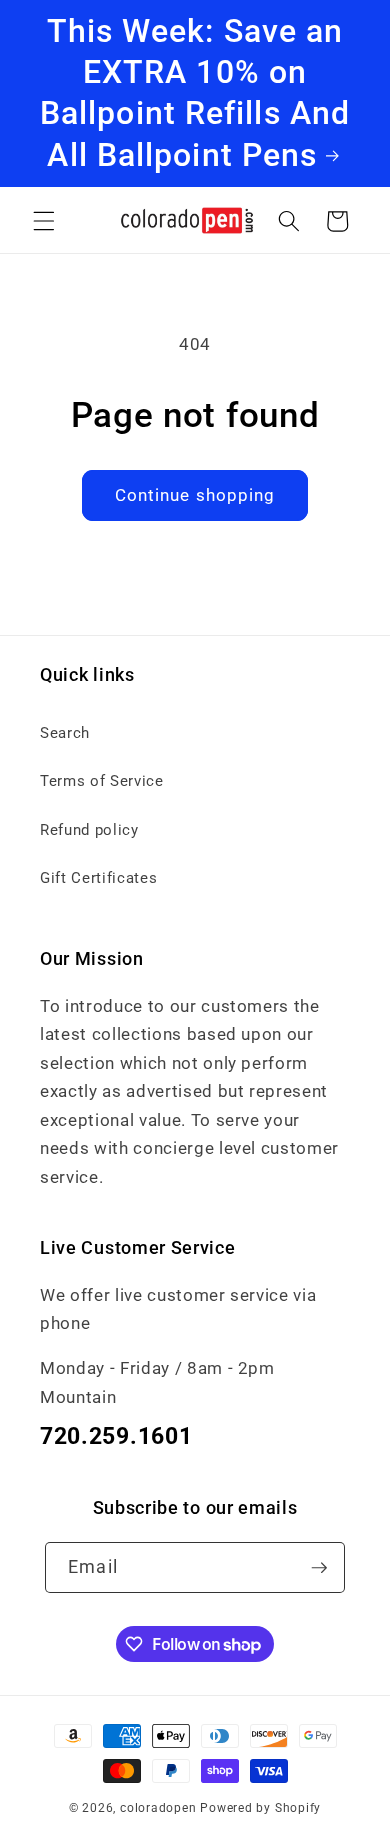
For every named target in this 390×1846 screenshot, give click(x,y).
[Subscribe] (319, 1568)
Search (65, 733)
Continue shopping (195, 495)
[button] (44, 221)
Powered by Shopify (260, 1808)
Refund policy (89, 830)
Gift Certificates (98, 878)
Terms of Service (102, 781)
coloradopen (158, 1808)
